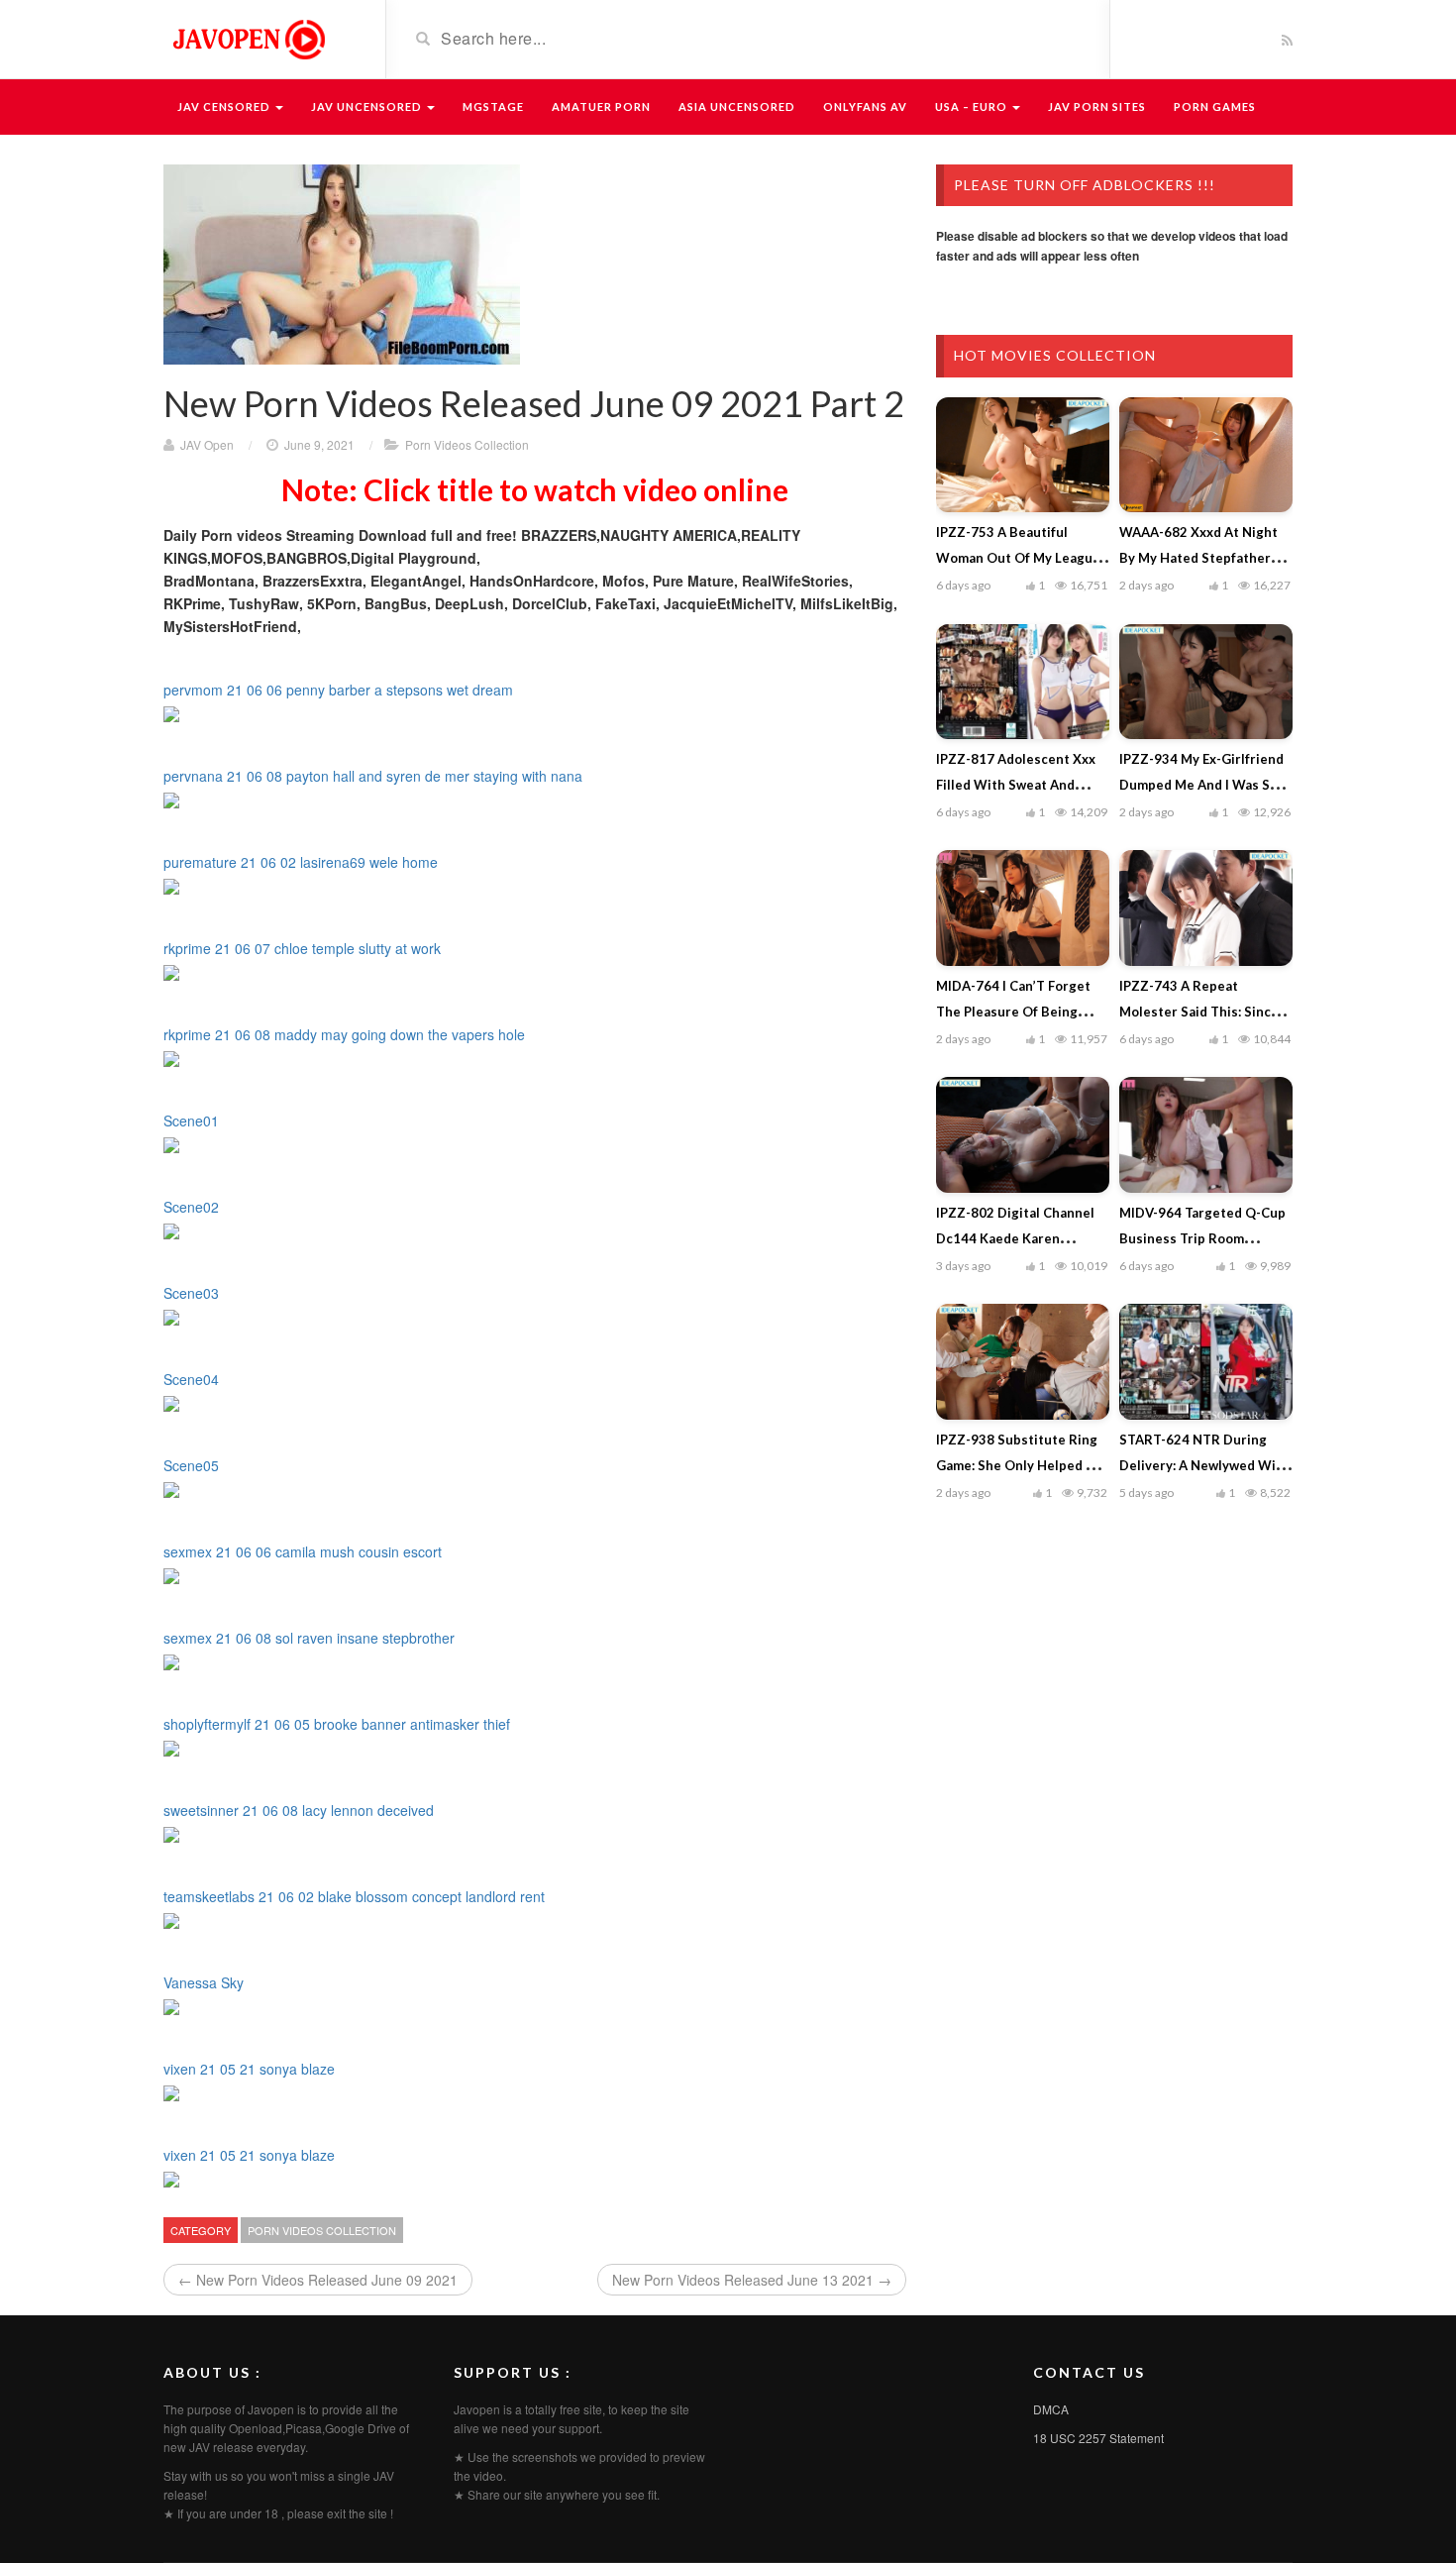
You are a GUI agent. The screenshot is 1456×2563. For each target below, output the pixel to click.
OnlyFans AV (865, 107)
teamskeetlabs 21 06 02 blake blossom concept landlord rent (354, 1896)
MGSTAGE (493, 107)
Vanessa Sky (204, 1982)
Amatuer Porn (601, 107)
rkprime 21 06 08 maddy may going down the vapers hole (344, 1034)
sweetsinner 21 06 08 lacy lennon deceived (299, 1810)
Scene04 (191, 1379)
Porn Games (1215, 107)
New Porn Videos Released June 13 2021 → (752, 2280)
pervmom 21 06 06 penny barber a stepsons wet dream (338, 690)
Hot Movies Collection (1055, 355)
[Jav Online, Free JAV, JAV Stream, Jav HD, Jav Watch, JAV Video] (248, 38)
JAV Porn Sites (1097, 107)
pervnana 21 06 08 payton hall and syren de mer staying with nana (373, 776)
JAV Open (207, 444)
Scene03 (191, 1293)
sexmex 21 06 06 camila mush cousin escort (303, 1551)
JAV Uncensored (368, 107)
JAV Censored (225, 107)
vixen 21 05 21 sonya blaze (249, 2069)
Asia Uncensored (737, 107)
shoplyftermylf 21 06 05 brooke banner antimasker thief (337, 1724)
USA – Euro (973, 107)
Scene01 (191, 1121)
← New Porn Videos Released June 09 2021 (318, 2280)
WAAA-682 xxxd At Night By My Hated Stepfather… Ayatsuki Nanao (1200, 558)
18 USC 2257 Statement (1098, 2438)
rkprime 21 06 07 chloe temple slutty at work (302, 948)
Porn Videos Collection (467, 444)
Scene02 (191, 1207)
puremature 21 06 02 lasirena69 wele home (301, 862)
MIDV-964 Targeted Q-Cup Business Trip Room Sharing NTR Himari (1202, 1238)
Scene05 (191, 1465)
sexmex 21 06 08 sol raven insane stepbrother (309, 1638)
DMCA (1051, 2409)
